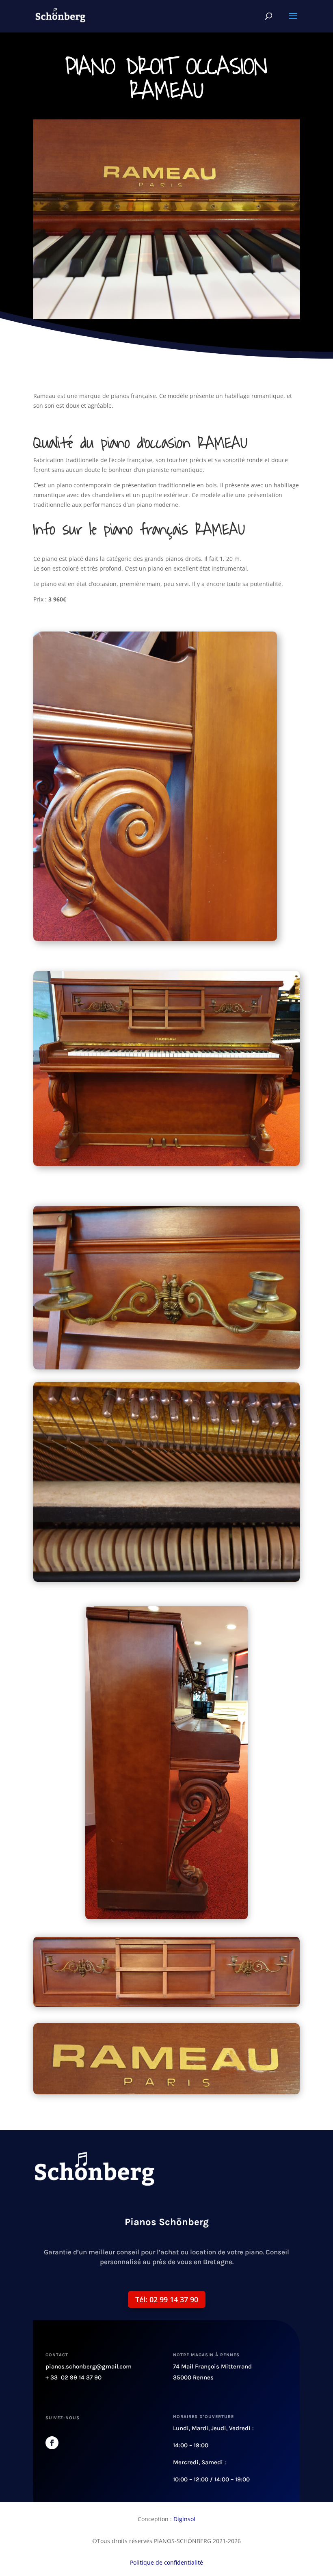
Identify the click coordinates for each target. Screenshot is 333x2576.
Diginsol (184, 2519)
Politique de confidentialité (166, 2562)
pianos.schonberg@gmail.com (89, 2366)
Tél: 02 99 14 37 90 (167, 2299)
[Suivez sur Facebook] (52, 2443)
